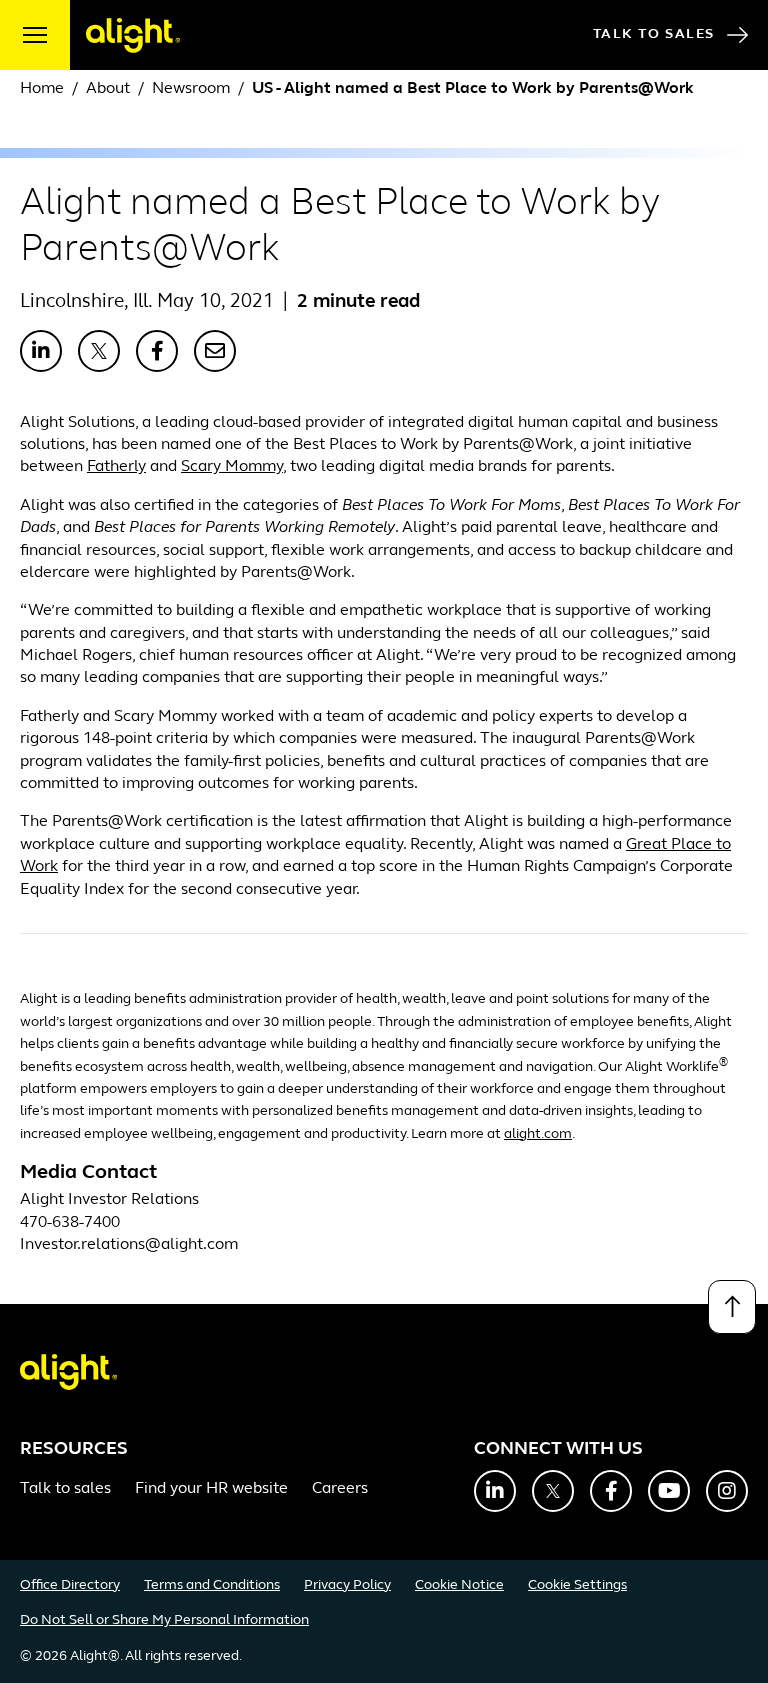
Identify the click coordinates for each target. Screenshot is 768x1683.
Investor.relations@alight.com (129, 1245)
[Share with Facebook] (157, 351)
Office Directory (70, 1585)
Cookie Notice (459, 1585)
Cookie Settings (577, 1585)
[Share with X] (99, 351)
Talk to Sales (654, 34)
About (110, 89)
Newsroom (191, 89)
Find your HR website (211, 1489)
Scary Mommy (232, 467)
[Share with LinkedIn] (41, 351)
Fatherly (116, 467)
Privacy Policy (347, 1585)
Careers (340, 1489)
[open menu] (35, 35)
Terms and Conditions (212, 1585)
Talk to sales (65, 1489)
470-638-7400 (70, 1223)
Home (42, 89)
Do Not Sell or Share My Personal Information (164, 1620)
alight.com (538, 1134)
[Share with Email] (215, 351)
